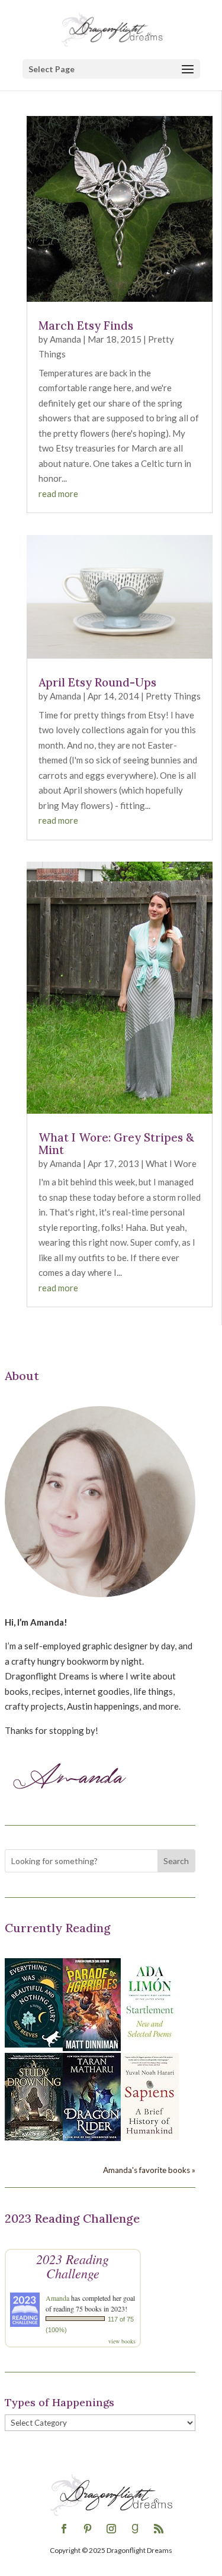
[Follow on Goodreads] (135, 2529)
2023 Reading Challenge (73, 2266)
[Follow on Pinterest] (88, 2529)
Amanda (65, 339)
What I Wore (171, 1163)
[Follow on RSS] (159, 2529)
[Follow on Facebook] (64, 2529)
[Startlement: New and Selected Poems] (150, 2044)
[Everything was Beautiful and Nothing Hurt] (34, 2044)
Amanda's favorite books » (149, 2170)
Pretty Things (173, 696)
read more (58, 494)
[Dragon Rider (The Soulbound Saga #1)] (92, 2137)
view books (122, 2341)
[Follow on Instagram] (111, 2529)
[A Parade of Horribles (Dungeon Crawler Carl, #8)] (92, 2048)
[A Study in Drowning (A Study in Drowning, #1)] (34, 2137)
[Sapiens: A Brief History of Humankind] (150, 2136)
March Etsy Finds (86, 325)
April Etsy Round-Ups (97, 682)
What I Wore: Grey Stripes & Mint (116, 1144)
